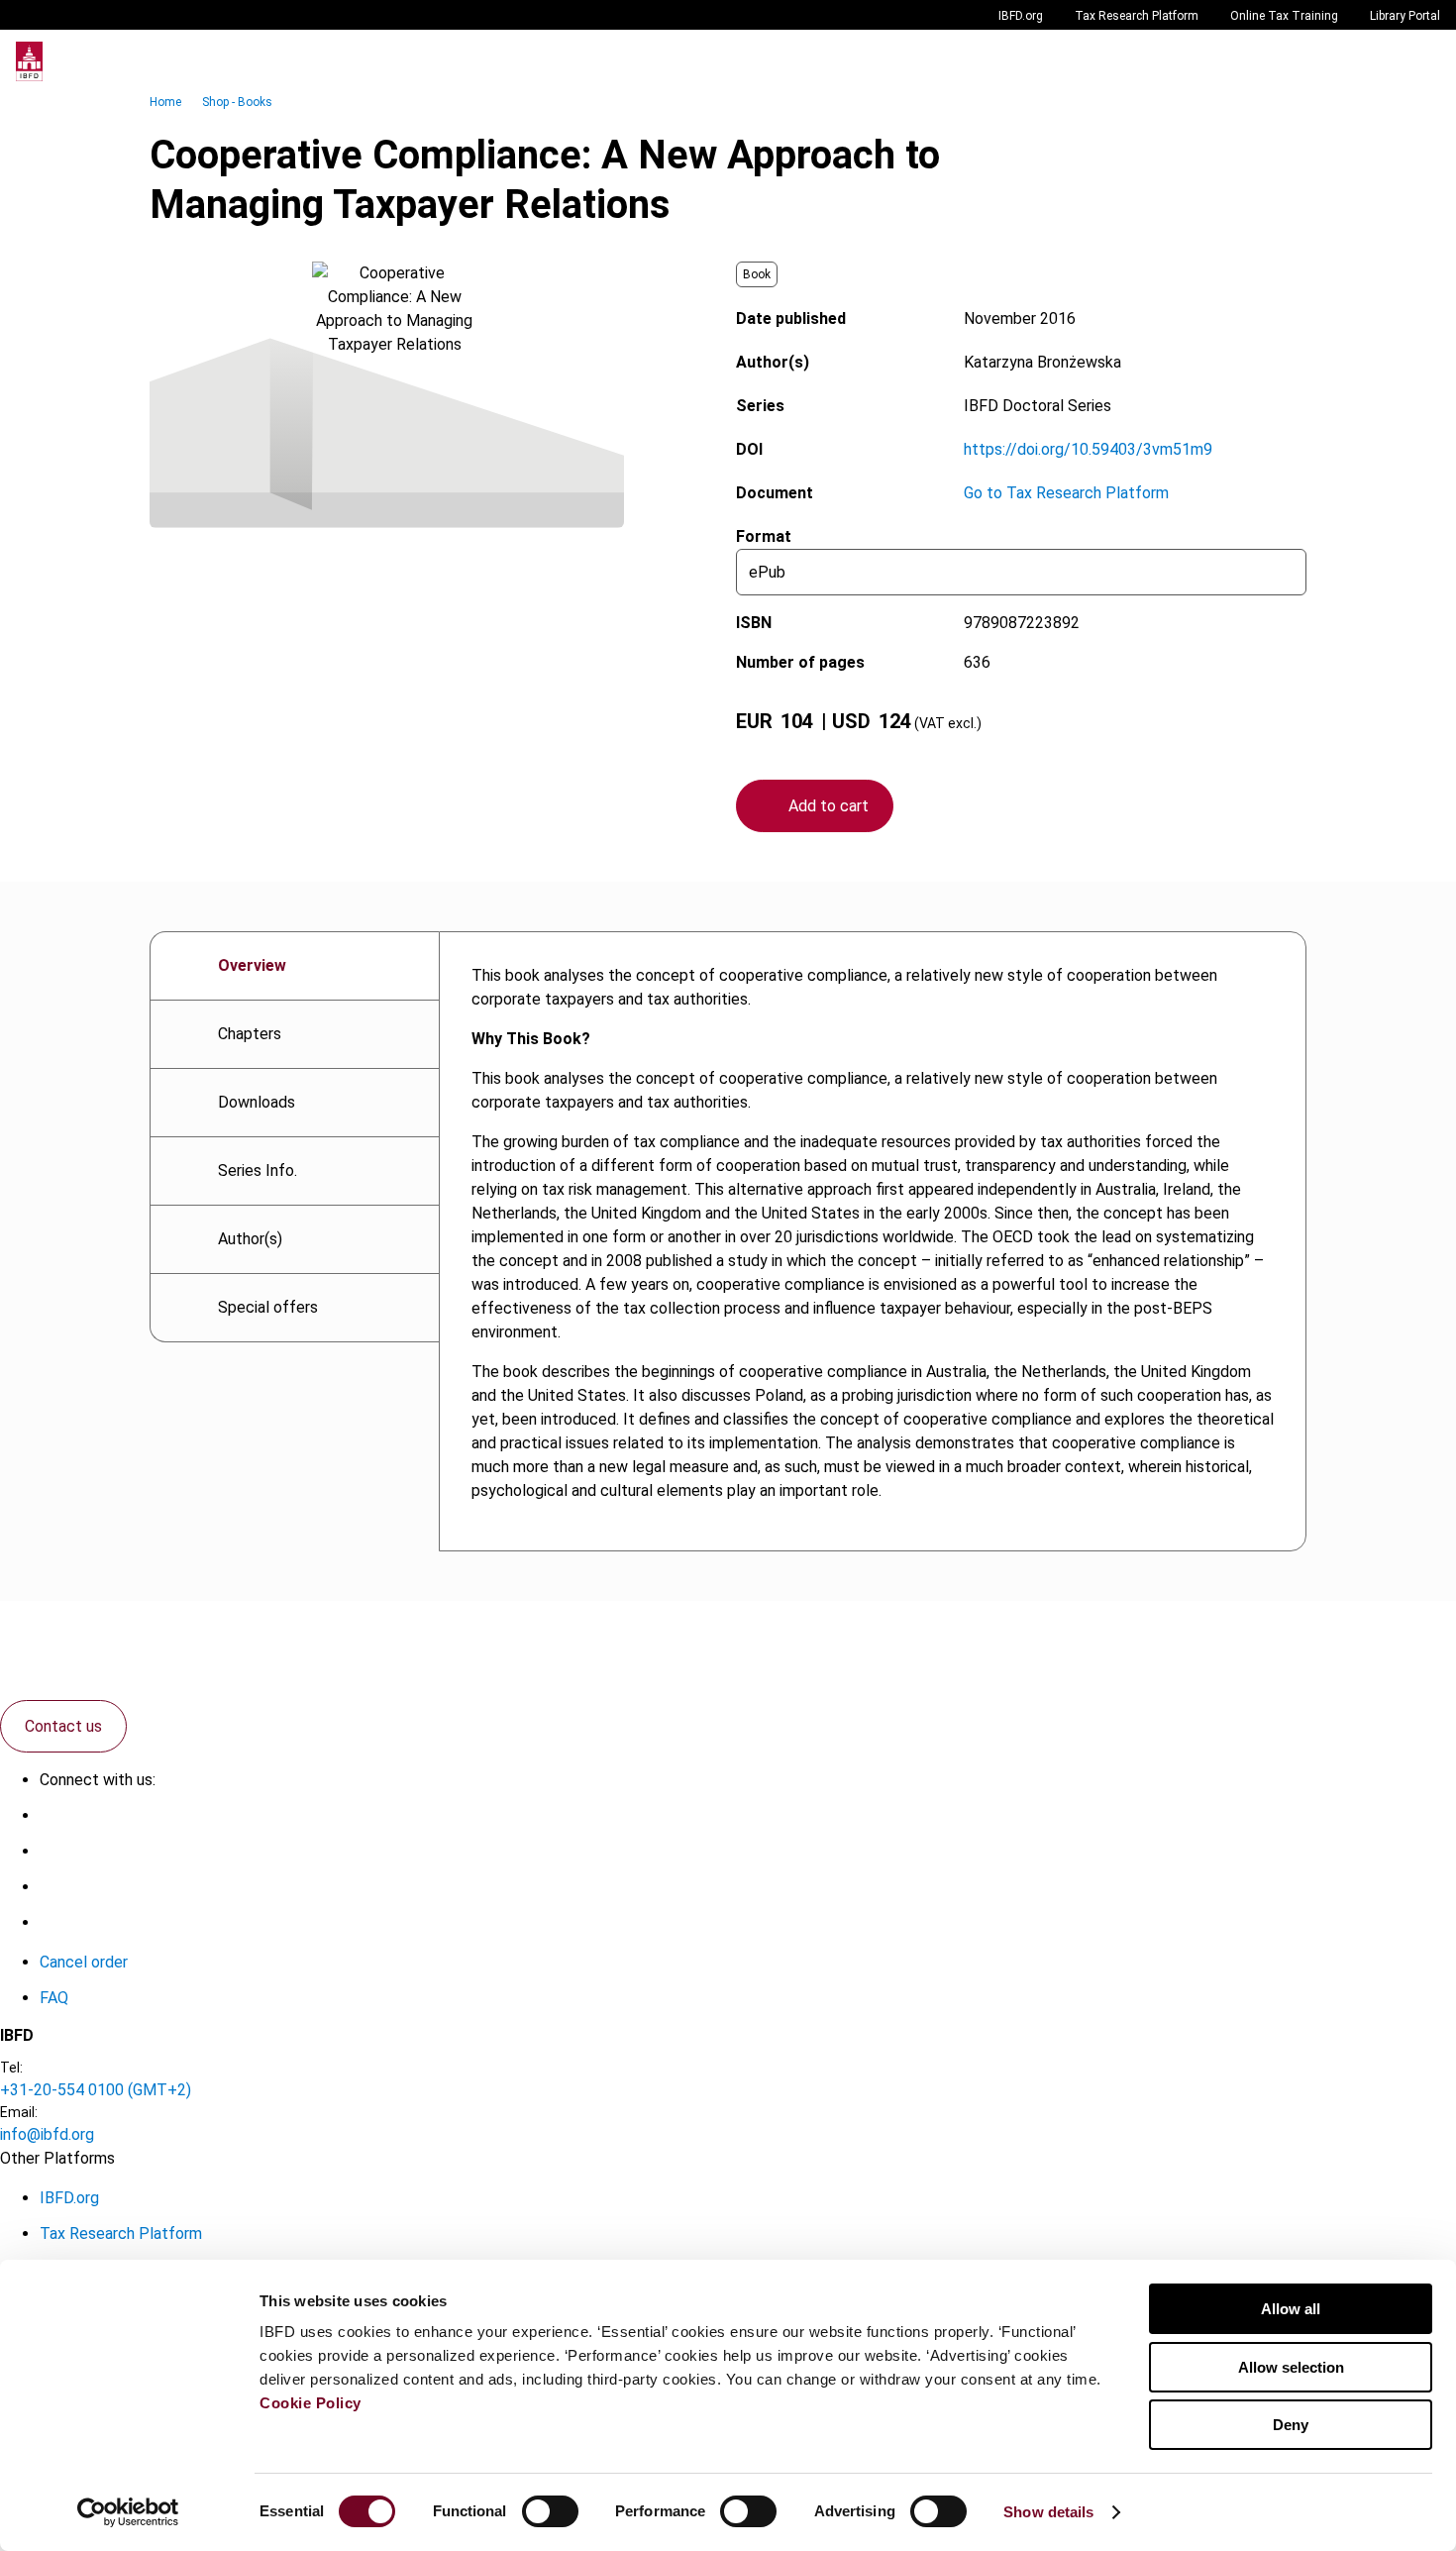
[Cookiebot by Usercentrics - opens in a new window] (128, 2512)
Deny (1291, 2425)
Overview (252, 965)
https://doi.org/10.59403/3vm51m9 (1088, 449)
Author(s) (250, 1239)
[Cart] (1381, 61)
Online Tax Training (1284, 16)
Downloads (257, 1102)
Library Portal (1405, 16)
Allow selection (1291, 2367)
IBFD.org (1021, 16)
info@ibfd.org (47, 2134)
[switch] (550, 2511)
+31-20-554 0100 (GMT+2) (96, 2090)
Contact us (63, 1726)
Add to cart (829, 806)
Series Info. (258, 1170)
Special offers (268, 1307)
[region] (873, 1241)
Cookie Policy (311, 2403)
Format (764, 536)
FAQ (54, 1998)
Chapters (250, 1034)
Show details (1048, 2512)
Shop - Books (237, 102)
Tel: (11, 2068)
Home (165, 102)
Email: (19, 2112)
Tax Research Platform (1137, 16)
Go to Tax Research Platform (1066, 493)
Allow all (1291, 2309)
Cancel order (84, 1962)
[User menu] (1420, 61)
